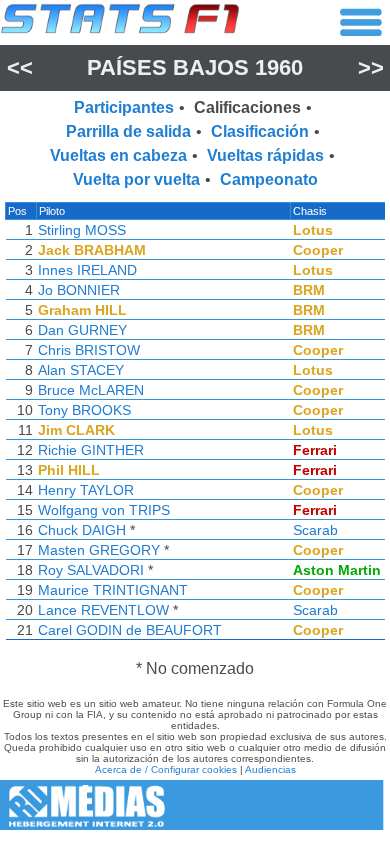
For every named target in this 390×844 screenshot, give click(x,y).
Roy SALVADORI (91, 570)
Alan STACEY (81, 370)
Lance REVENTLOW (103, 610)
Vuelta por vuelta (136, 179)
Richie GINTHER (91, 450)
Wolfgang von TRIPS (104, 510)
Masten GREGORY (99, 550)
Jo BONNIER (79, 290)
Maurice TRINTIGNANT (113, 590)
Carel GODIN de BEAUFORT (130, 630)
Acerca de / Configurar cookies (166, 769)
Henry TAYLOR (86, 490)
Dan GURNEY (82, 330)
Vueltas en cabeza (118, 155)
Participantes (124, 107)
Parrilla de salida (128, 131)
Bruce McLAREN (91, 390)
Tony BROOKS (84, 410)
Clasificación (260, 131)
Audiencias (270, 769)
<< (20, 67)
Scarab (315, 530)
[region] (195, 426)
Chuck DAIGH (82, 530)
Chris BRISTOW (89, 350)
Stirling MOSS (82, 230)
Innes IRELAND (87, 270)
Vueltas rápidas (265, 155)
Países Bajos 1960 (195, 67)
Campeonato (269, 179)
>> (371, 67)
